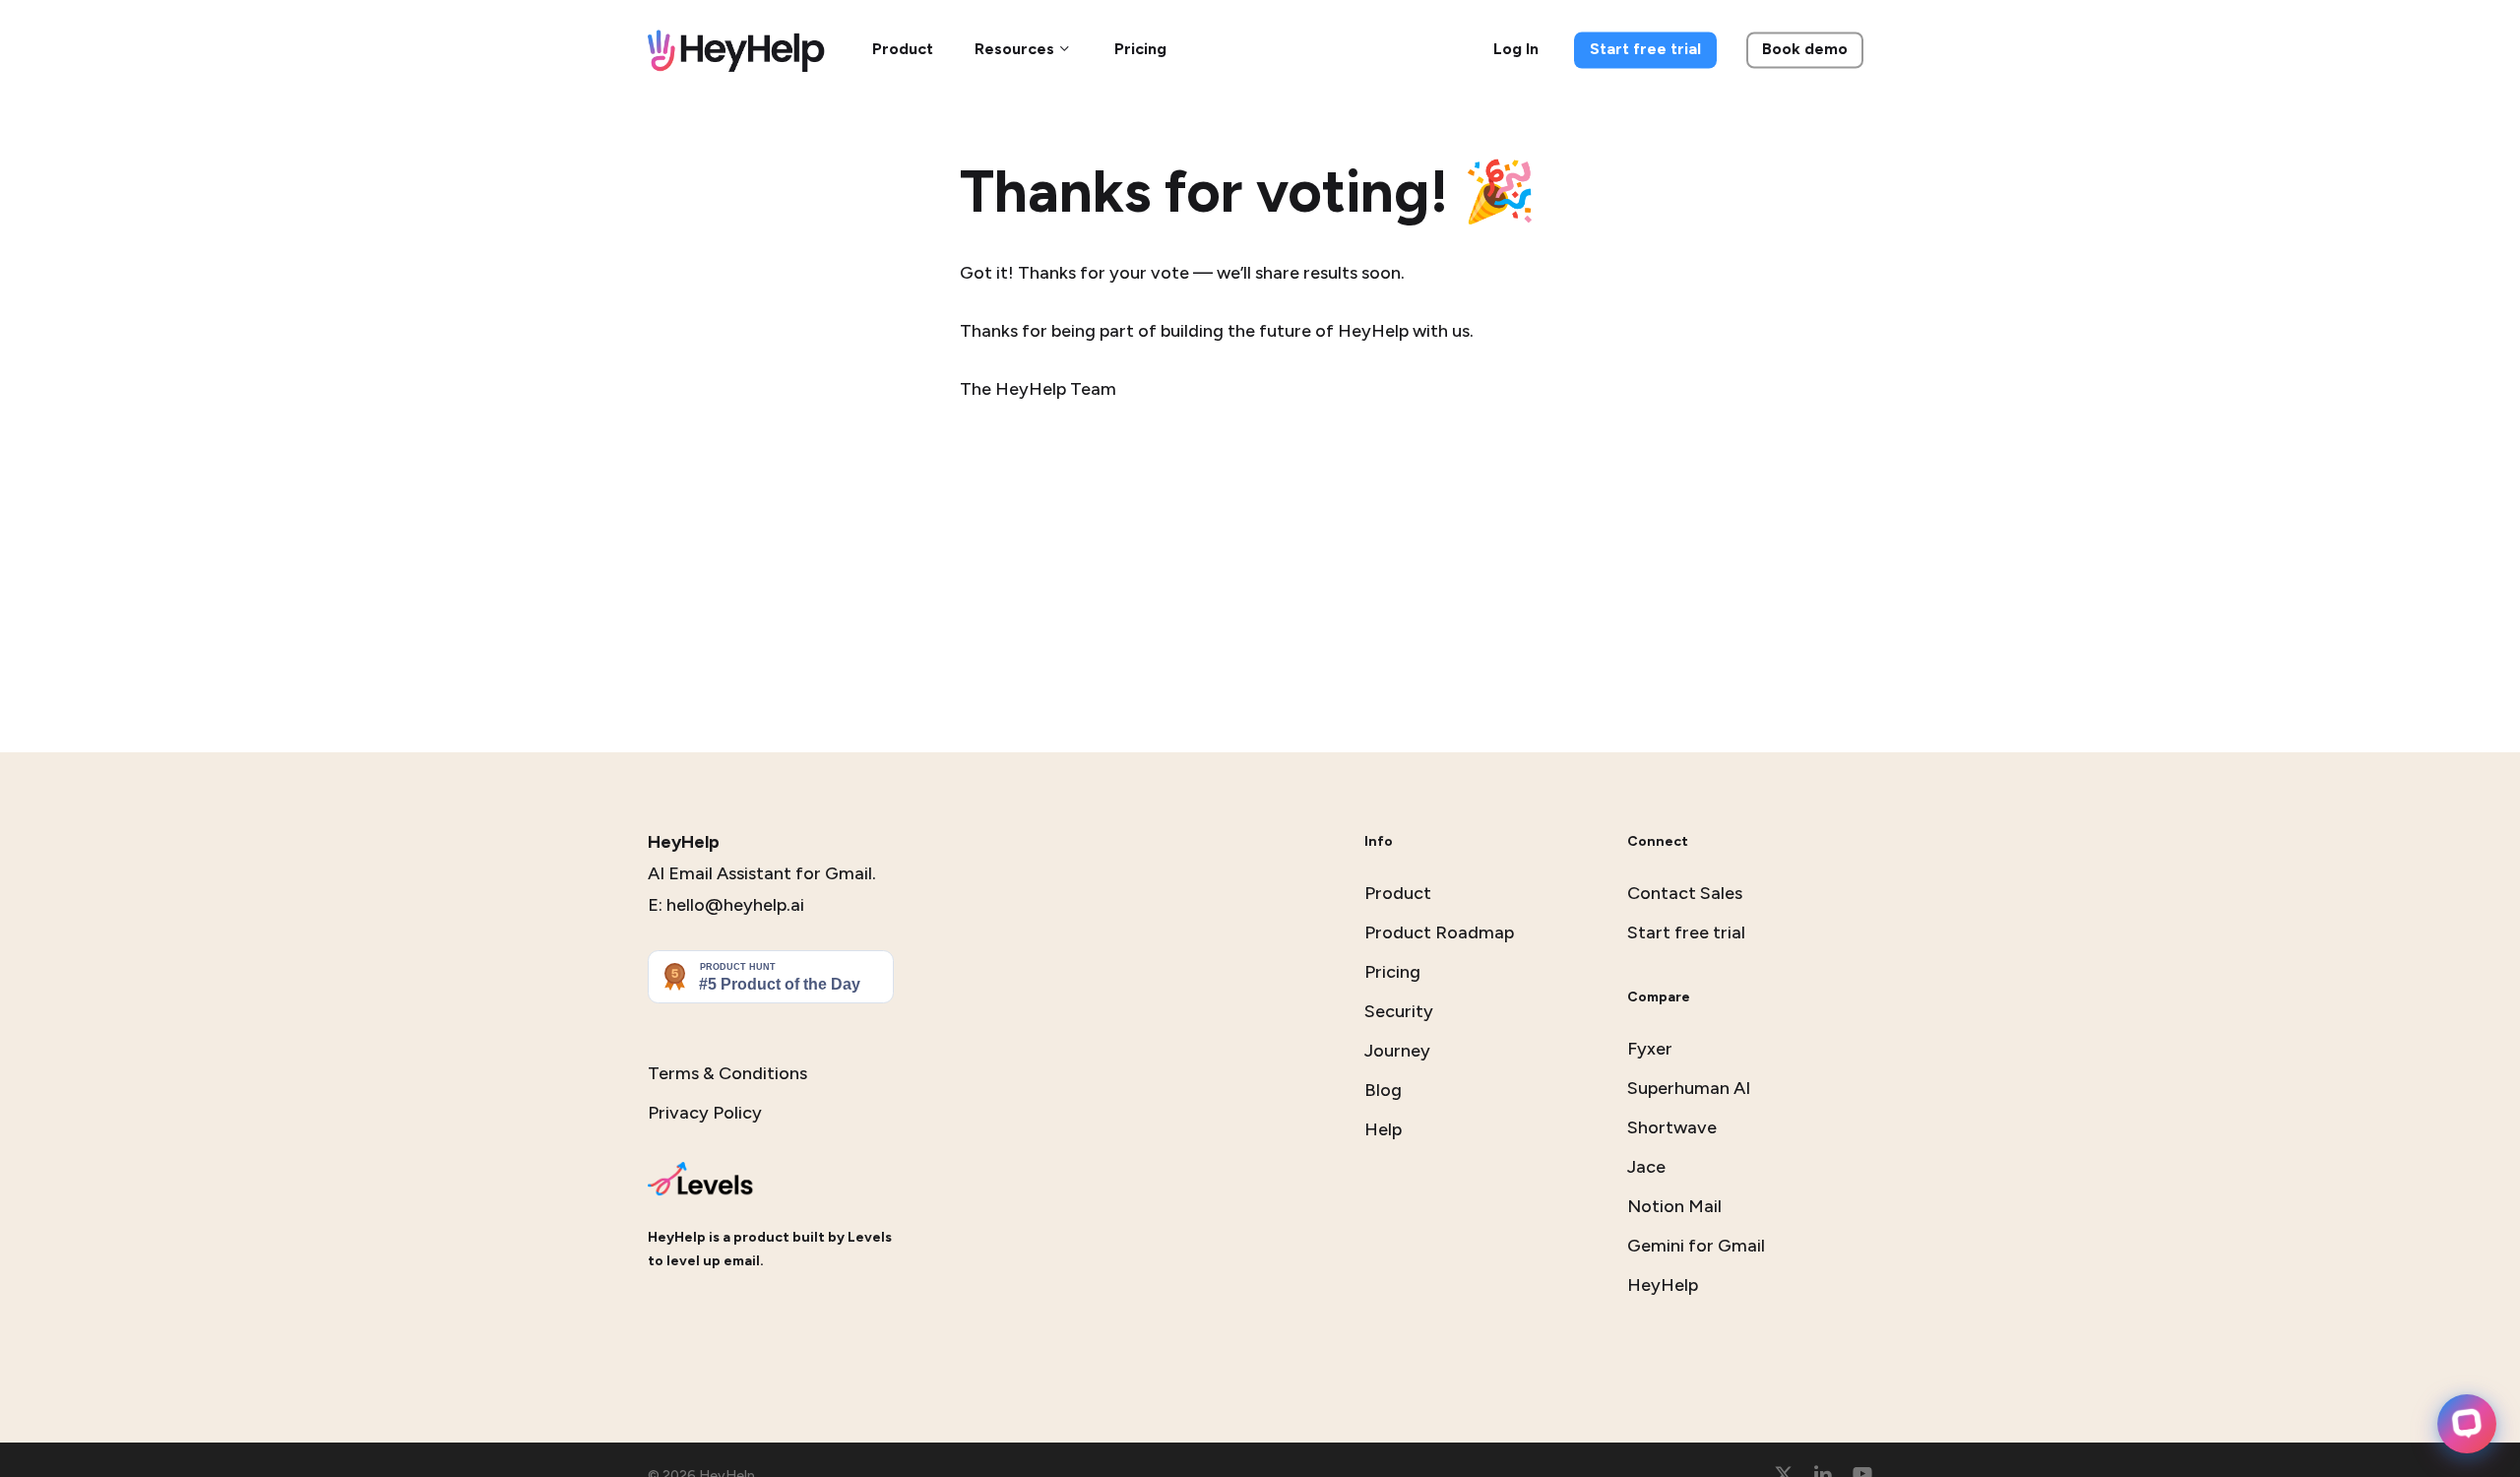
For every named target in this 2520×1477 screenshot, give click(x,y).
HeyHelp (1663, 1285)
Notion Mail (1674, 1206)
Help (1383, 1129)
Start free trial (1686, 932)
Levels (870, 1237)
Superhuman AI (1689, 1088)
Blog (1383, 1090)
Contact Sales (1685, 893)
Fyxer (1650, 1049)
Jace (1646, 1167)
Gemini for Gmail (1696, 1246)
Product (1398, 893)
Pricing (1392, 972)
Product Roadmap (1439, 932)
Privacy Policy (705, 1113)
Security (1399, 1011)
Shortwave (1672, 1127)
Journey (1397, 1051)
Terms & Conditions (727, 1073)
